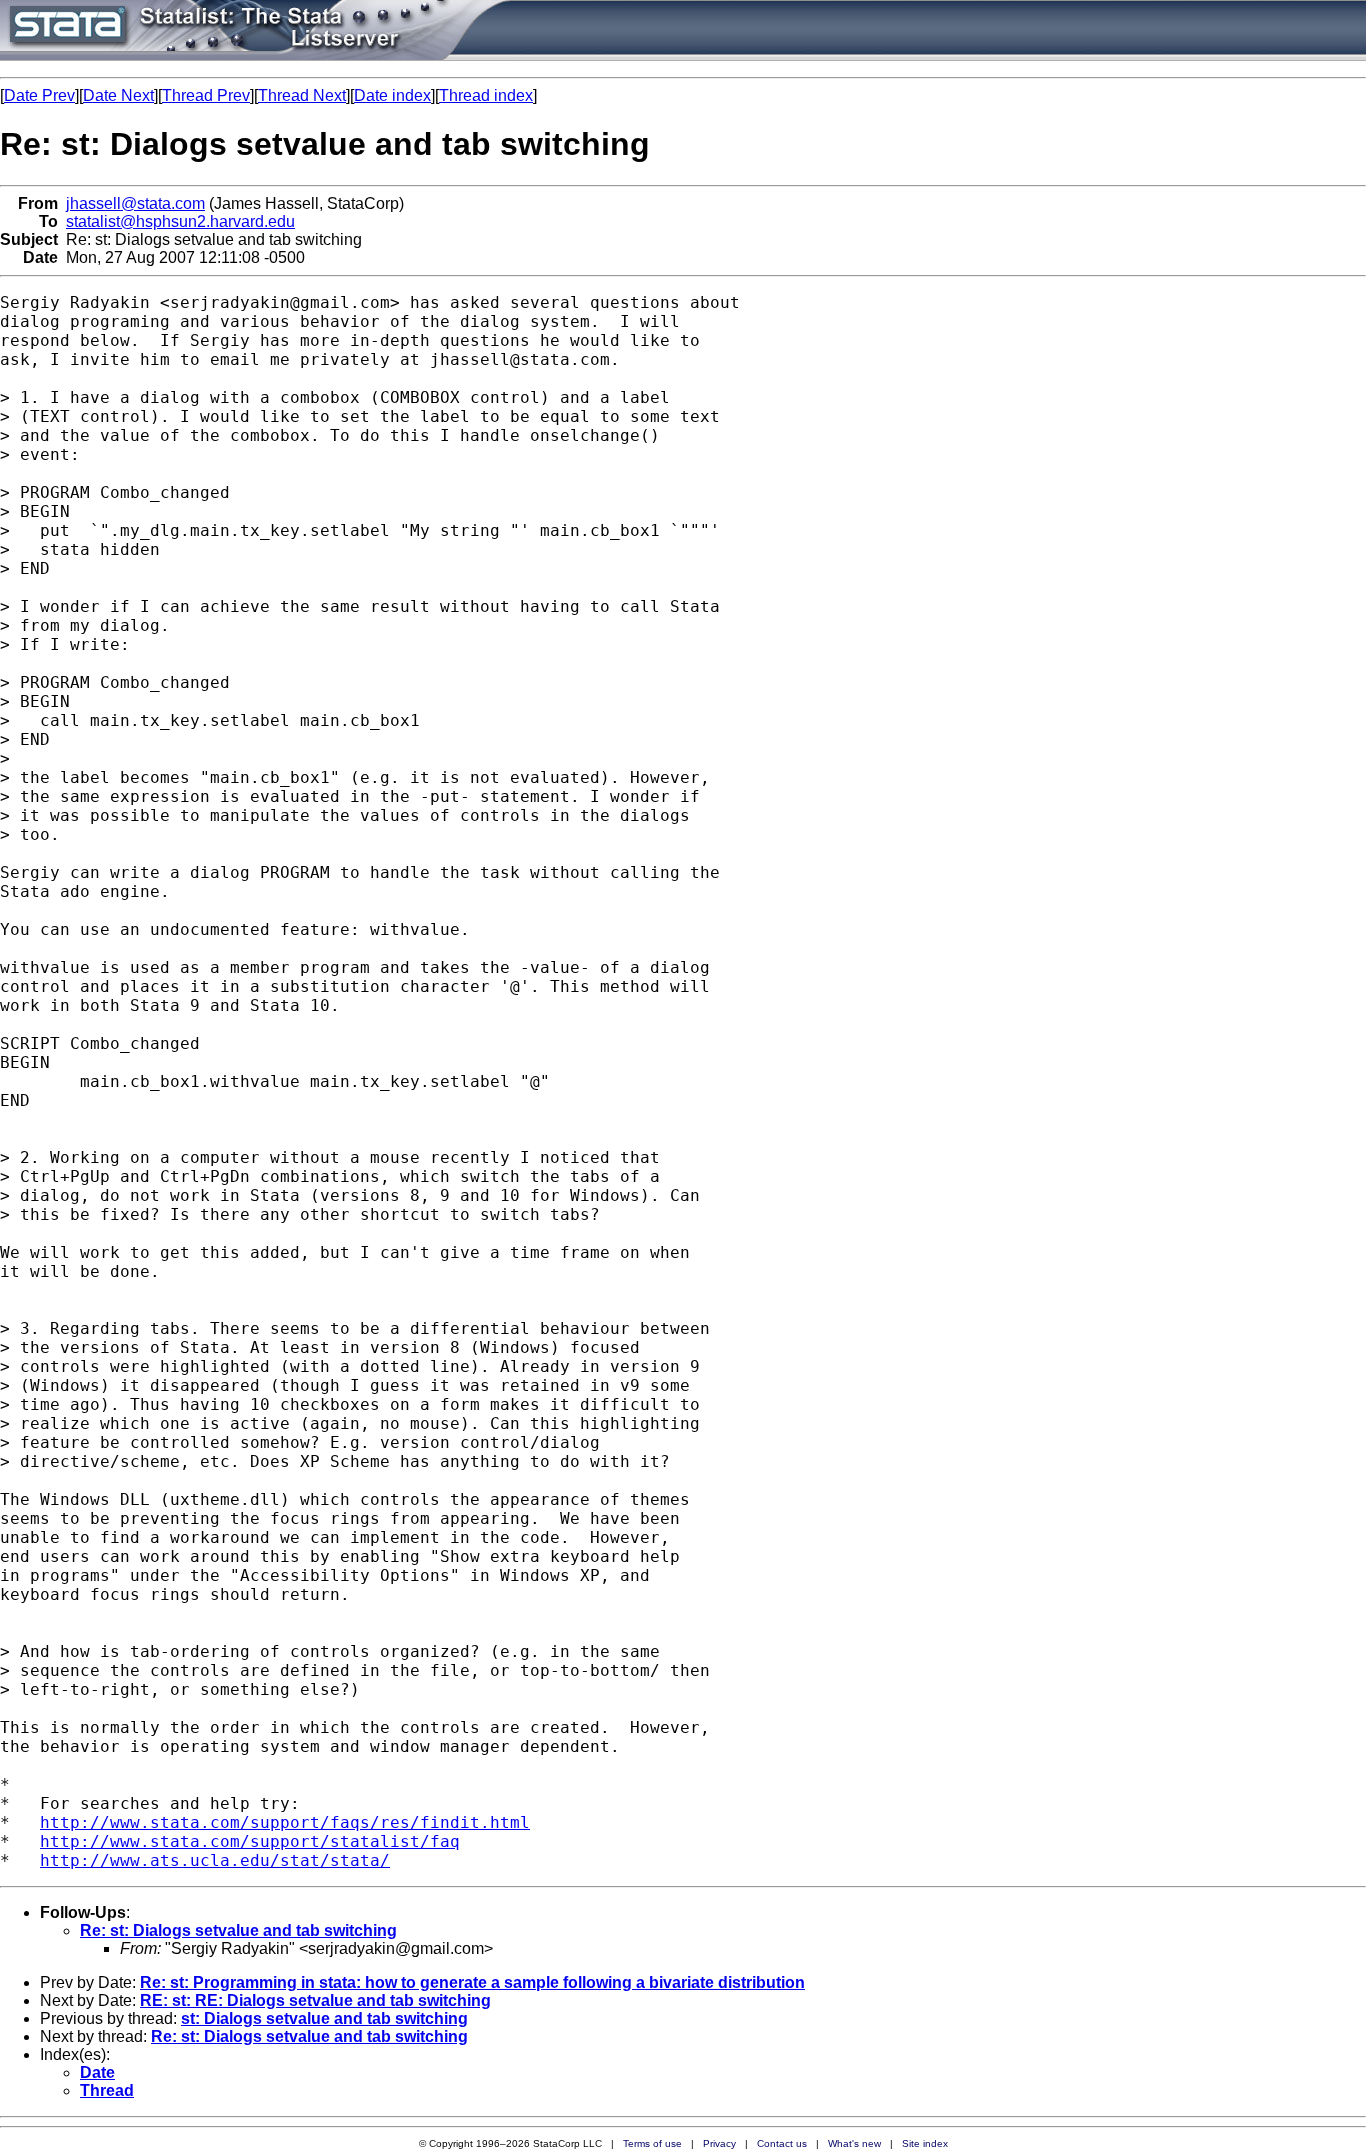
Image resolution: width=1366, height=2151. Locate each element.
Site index (925, 2143)
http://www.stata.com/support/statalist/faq (250, 1841)
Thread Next (302, 95)
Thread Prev (206, 95)
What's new (854, 2143)
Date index (392, 95)
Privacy (719, 2143)
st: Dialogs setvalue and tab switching (324, 2018)
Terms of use (652, 2143)
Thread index (486, 95)
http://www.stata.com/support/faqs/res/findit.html (285, 1822)
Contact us (782, 2143)
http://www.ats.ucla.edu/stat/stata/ (215, 1860)
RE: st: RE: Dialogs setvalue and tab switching (315, 2000)
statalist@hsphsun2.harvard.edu (180, 221)
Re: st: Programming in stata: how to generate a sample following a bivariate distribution (472, 1982)
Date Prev (39, 95)
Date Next (118, 95)
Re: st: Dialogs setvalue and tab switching (238, 1930)
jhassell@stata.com (135, 203)
